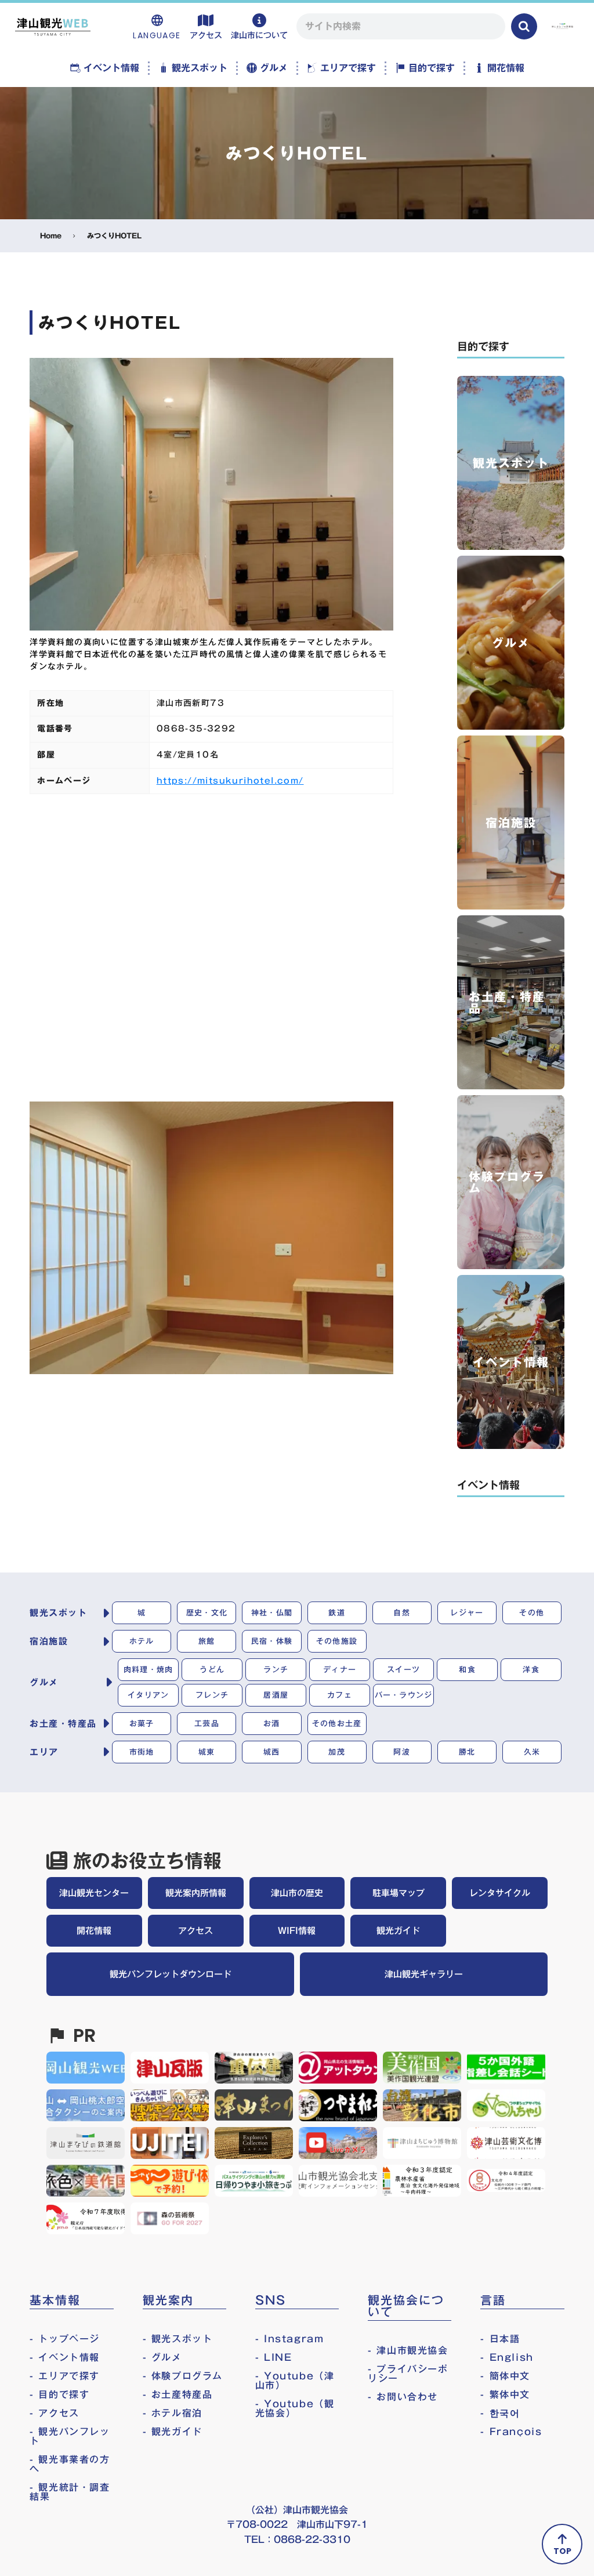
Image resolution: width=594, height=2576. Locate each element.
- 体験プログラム (183, 2376)
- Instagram (290, 2339)
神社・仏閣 (272, 1613)
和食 (467, 1669)
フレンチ (212, 1695)
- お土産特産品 (178, 2394)
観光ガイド (398, 1930)
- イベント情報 (65, 2357)
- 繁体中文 (505, 2394)
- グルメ (162, 2357)
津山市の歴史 (297, 1893)
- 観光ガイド (173, 2432)
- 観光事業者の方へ (70, 2464)
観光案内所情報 (196, 1893)
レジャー (467, 1613)
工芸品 (207, 1723)
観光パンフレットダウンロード (171, 1974)
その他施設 (337, 1641)
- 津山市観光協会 (408, 2350)
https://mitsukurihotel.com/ (230, 781)
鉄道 (337, 1613)
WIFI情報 (297, 1930)
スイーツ (403, 1669)
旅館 (207, 1641)
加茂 (337, 1752)
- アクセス (55, 2413)
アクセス (195, 1930)
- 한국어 (500, 2413)
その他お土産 (337, 1723)
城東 (207, 1752)
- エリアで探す (65, 2376)
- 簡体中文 (505, 2376)
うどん (212, 1669)
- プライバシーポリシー (408, 2374)
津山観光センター (94, 1893)
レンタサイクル (500, 1893)
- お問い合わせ (403, 2397)
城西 (272, 1752)
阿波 (402, 1752)
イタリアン (148, 1695)
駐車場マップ (399, 1893)
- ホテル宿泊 (173, 2413)
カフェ (340, 1695)
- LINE (274, 2357)
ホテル (142, 1641)
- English (507, 2357)
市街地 (142, 1752)
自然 (402, 1613)
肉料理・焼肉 (148, 1669)
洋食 (531, 1669)
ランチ (276, 1669)
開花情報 (94, 1930)
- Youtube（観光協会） (295, 2408)
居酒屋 (276, 1695)
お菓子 (142, 1723)
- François (511, 2432)
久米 (532, 1752)
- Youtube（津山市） (295, 2381)
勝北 (467, 1752)
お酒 (272, 1723)
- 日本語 (500, 2339)
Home (51, 236)
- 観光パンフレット (70, 2436)
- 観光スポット (178, 2339)
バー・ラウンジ (404, 1695)
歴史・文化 (207, 1613)
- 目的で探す (59, 2394)
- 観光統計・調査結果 (70, 2492)
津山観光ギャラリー (424, 1974)
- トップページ (65, 2339)
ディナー (340, 1669)
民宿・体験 (272, 1641)
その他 (532, 1613)
